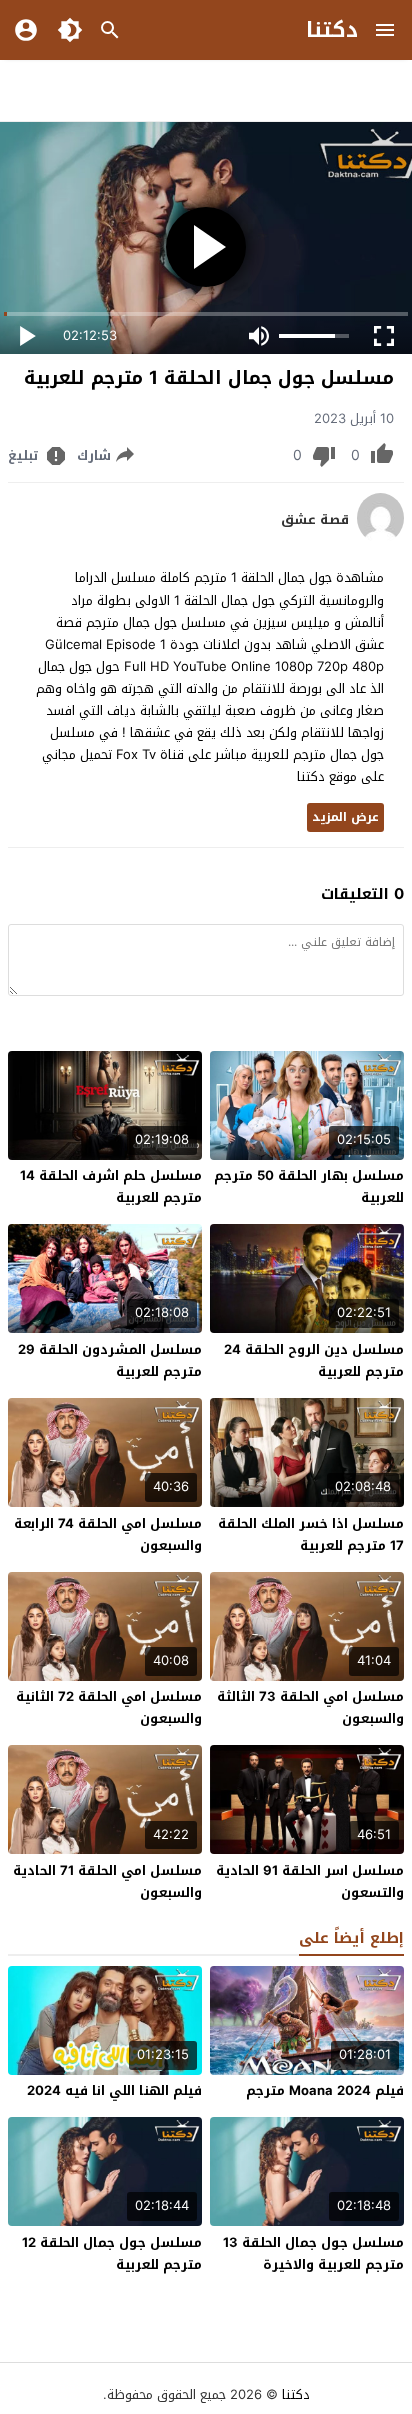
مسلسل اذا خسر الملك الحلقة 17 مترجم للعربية (311, 1534)
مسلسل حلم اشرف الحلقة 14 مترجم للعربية (111, 1186)
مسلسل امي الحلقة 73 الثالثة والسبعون (310, 1707)
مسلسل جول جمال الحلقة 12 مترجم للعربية (112, 2253)
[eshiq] (380, 538)
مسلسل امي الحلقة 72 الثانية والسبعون (109, 1707)
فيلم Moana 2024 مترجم (325, 2090)
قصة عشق (315, 520)
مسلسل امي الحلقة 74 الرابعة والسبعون (108, 1534)
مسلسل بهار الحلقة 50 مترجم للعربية (309, 1186)
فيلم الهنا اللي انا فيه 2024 (114, 2090)
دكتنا (332, 30)
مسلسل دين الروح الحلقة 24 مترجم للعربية (314, 1360)
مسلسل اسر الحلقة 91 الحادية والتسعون (310, 1881)
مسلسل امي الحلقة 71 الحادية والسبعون (107, 1881)
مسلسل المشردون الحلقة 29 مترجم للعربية (110, 1360)
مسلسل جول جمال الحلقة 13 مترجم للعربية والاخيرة (313, 2253)
